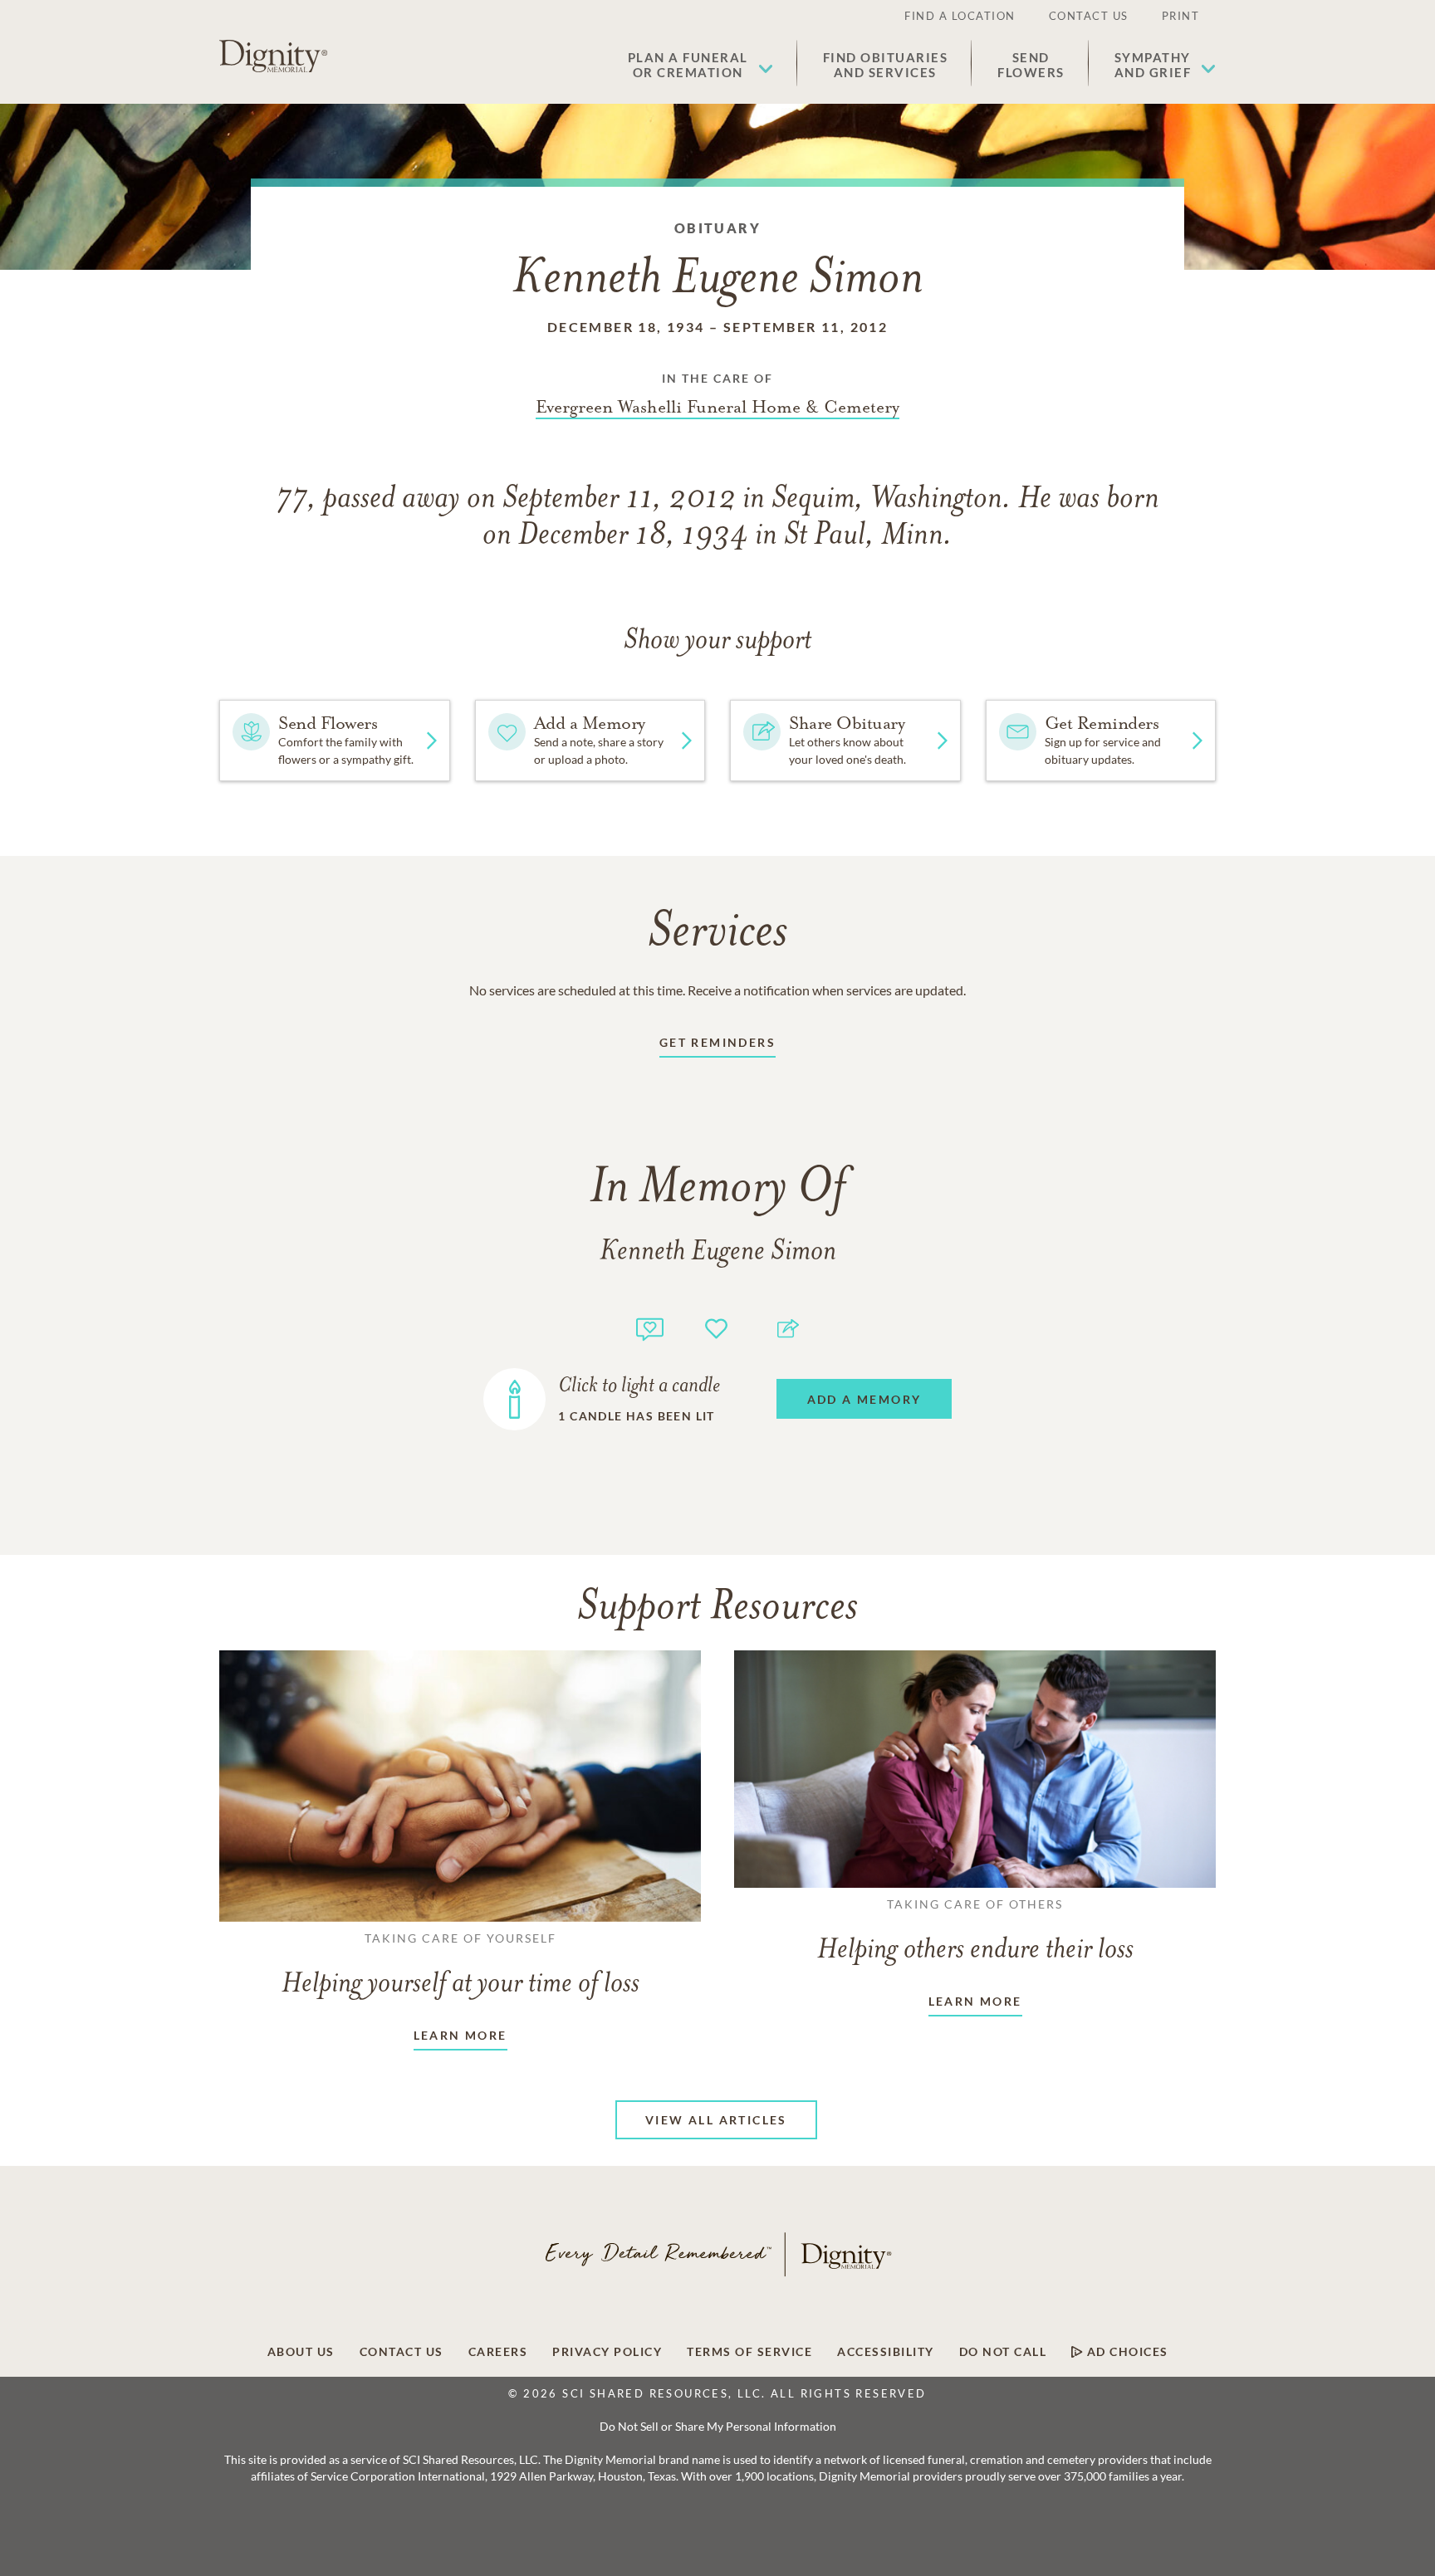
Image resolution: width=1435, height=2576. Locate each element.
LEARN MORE (460, 2035)
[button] (700, 65)
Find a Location (960, 16)
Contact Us (1089, 16)
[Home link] (273, 56)
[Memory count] (650, 1327)
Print (1181, 16)
